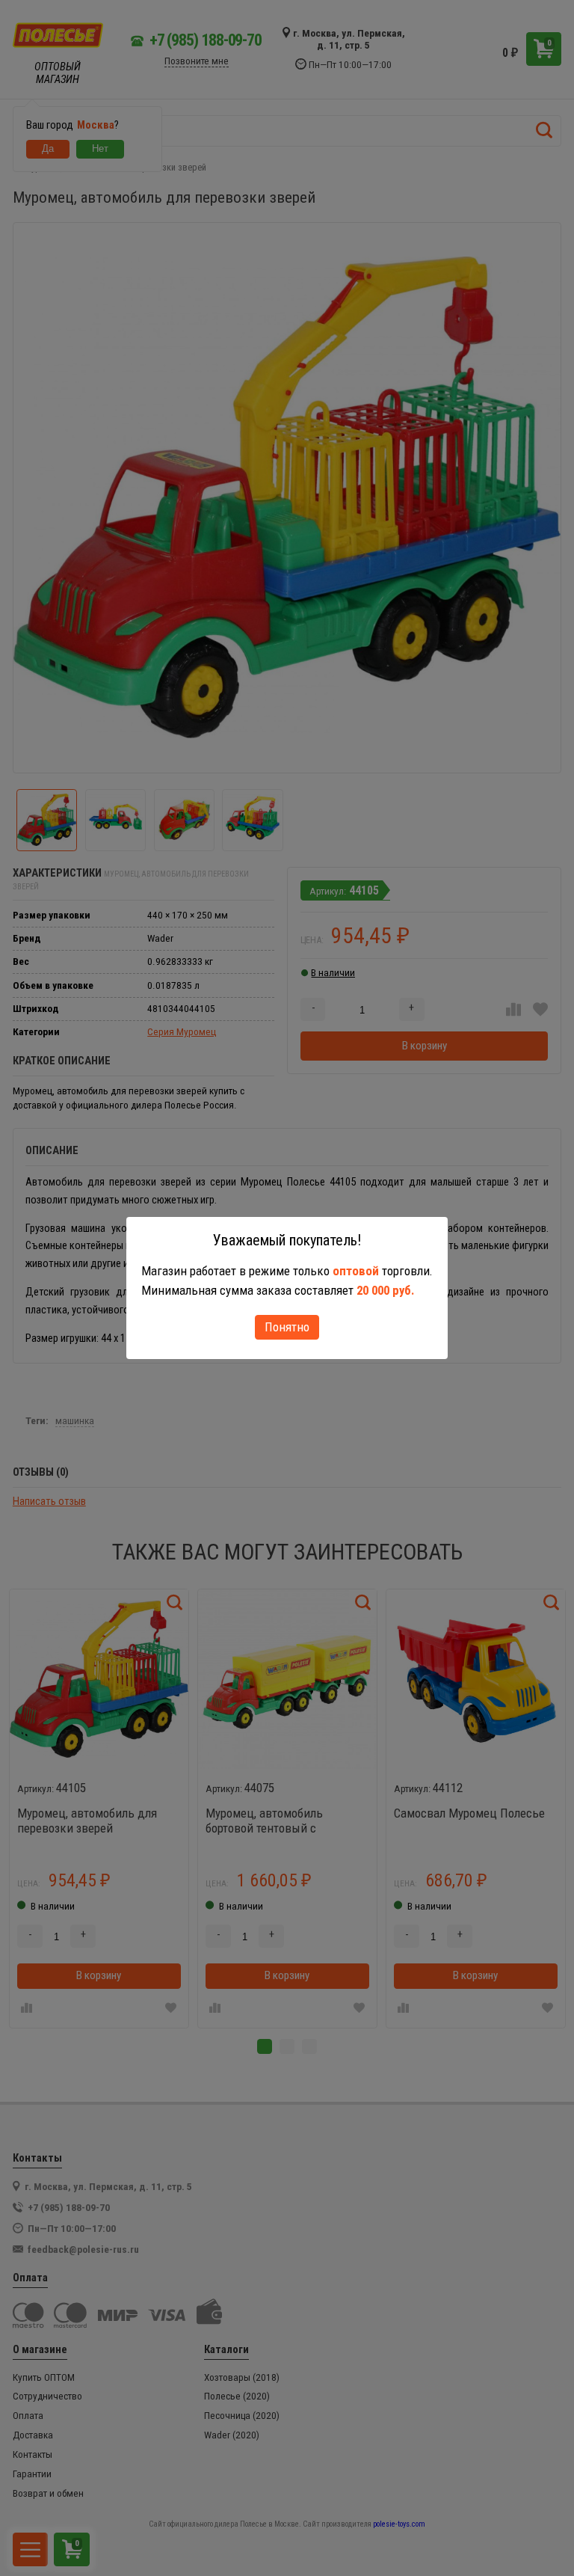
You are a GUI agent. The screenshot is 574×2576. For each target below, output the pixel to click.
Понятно (287, 1327)
